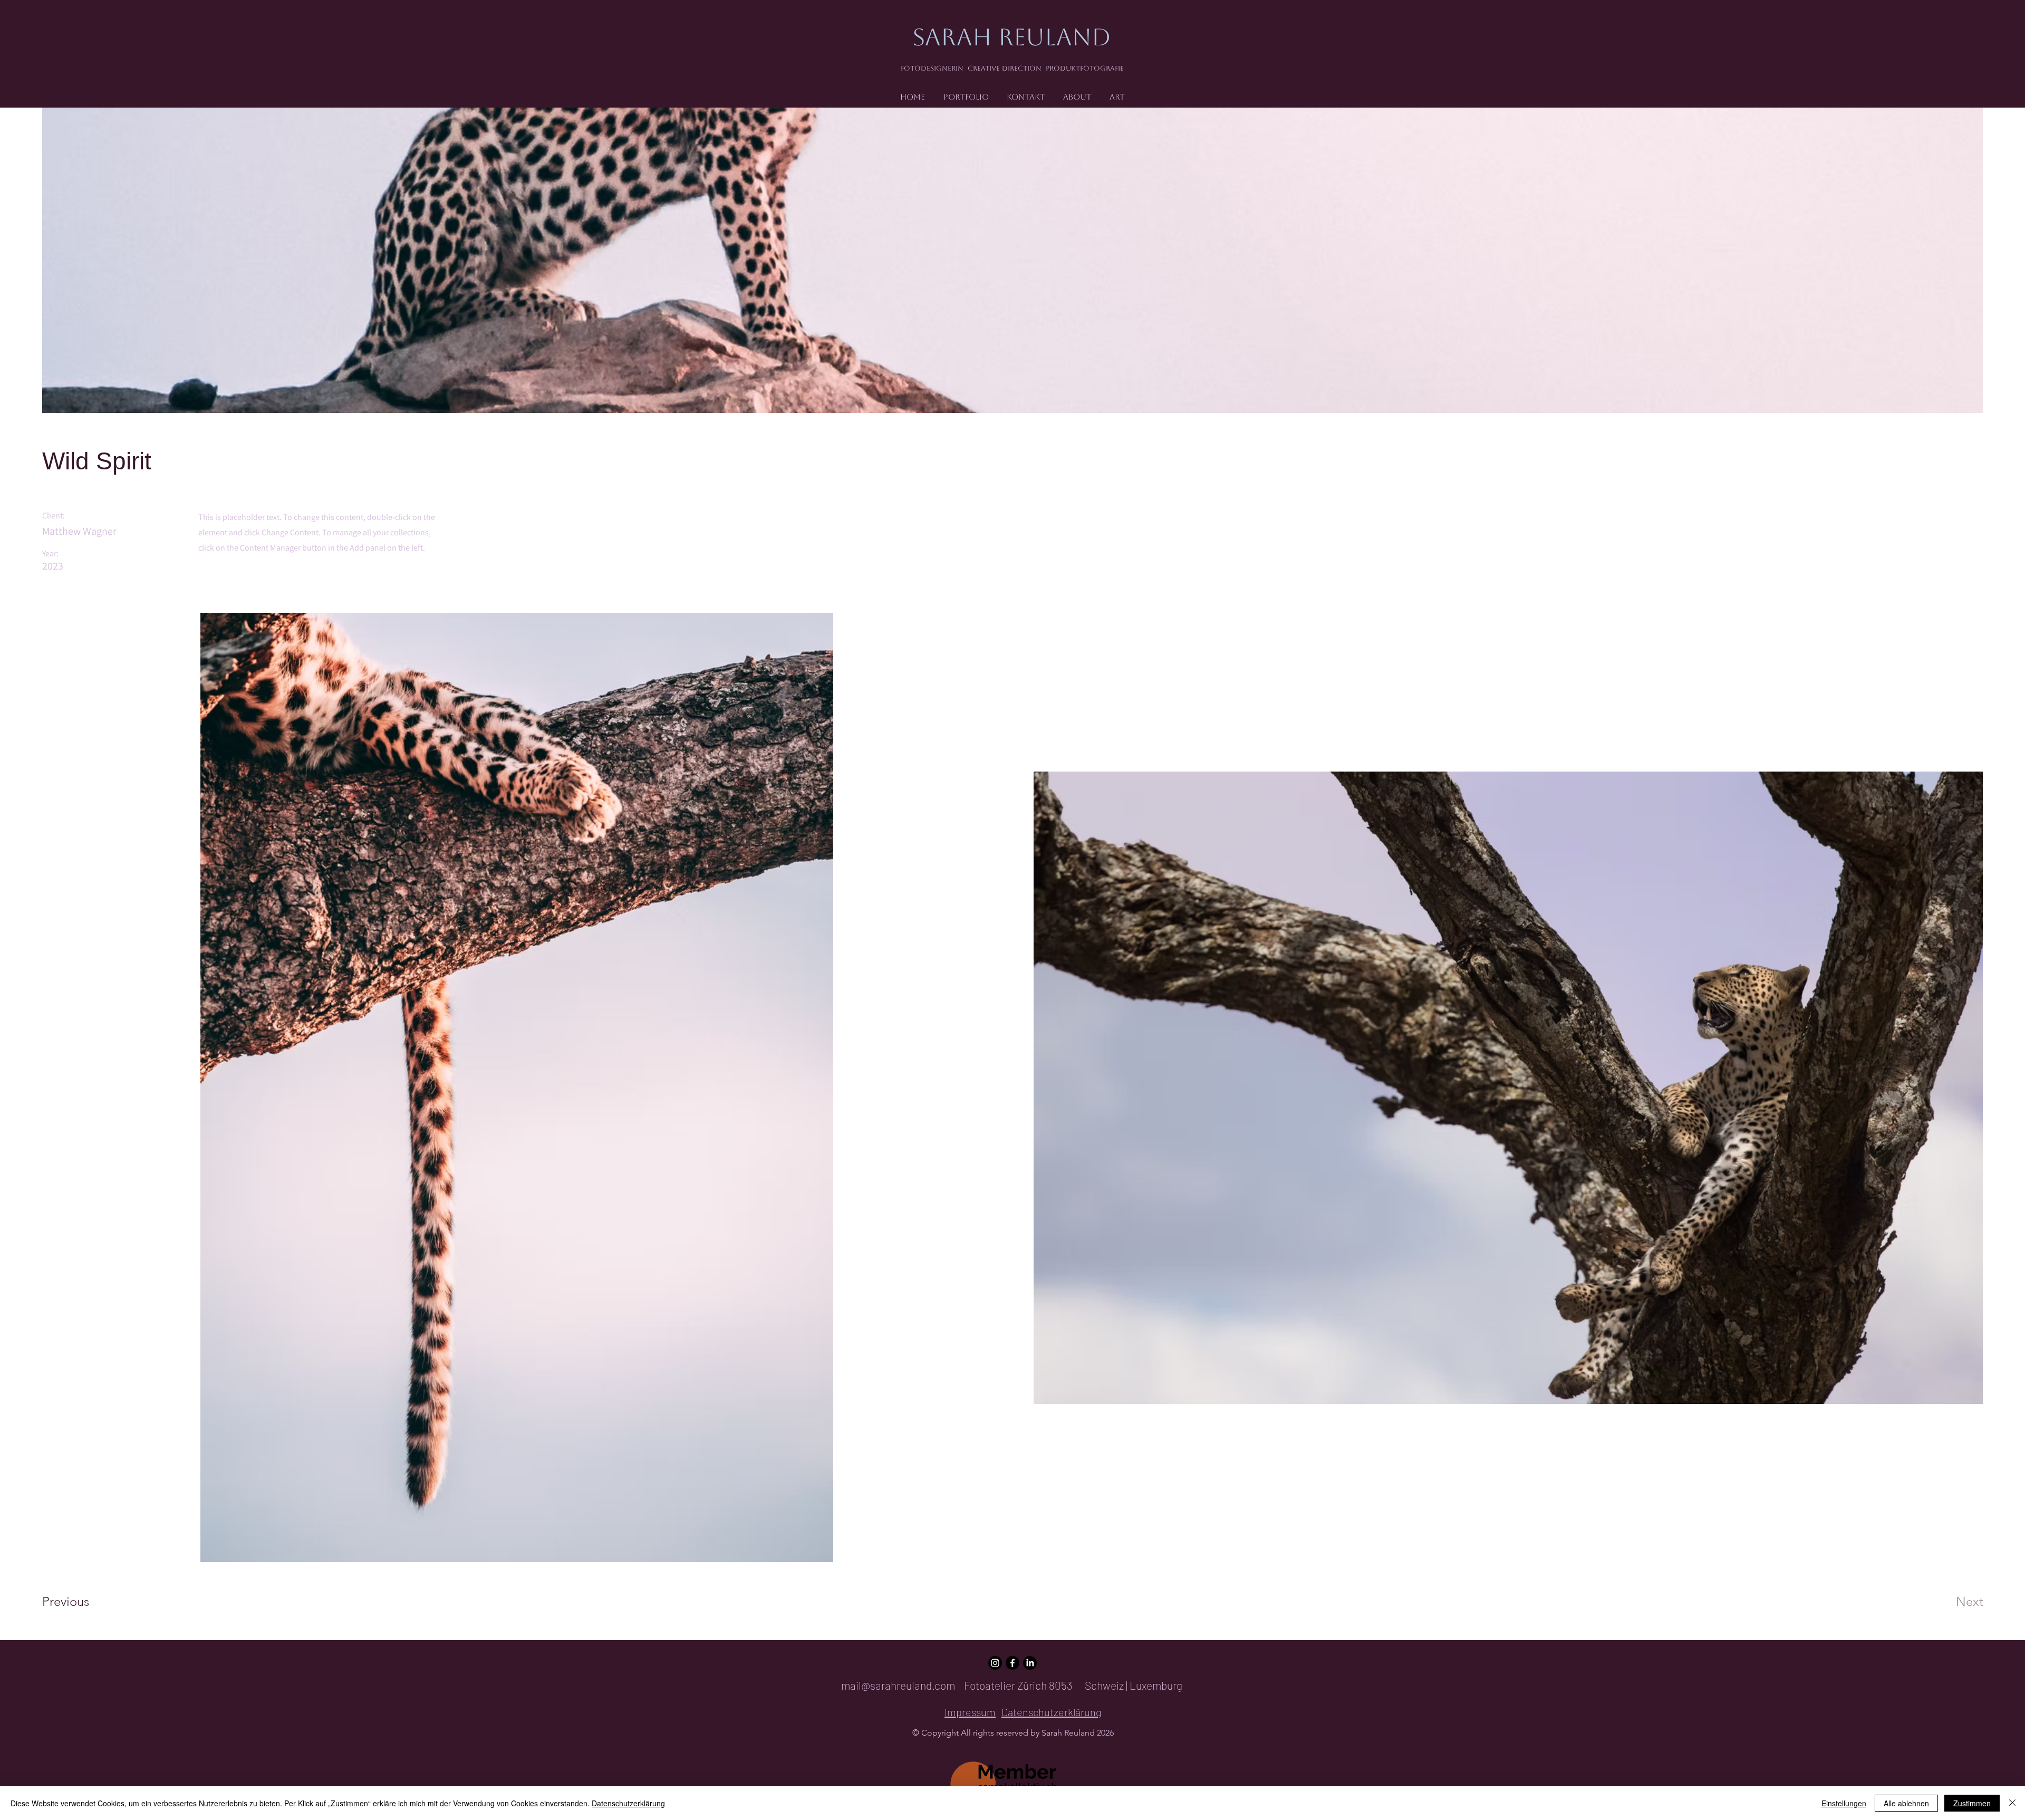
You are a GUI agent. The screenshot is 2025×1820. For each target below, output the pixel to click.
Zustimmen (1972, 1803)
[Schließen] (2012, 1803)
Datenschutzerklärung (628, 1803)
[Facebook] (1012, 1663)
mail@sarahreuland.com (898, 1685)
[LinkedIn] (1030, 1663)
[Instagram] (995, 1663)
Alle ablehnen (1906, 1803)
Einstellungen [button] (1844, 1803)
